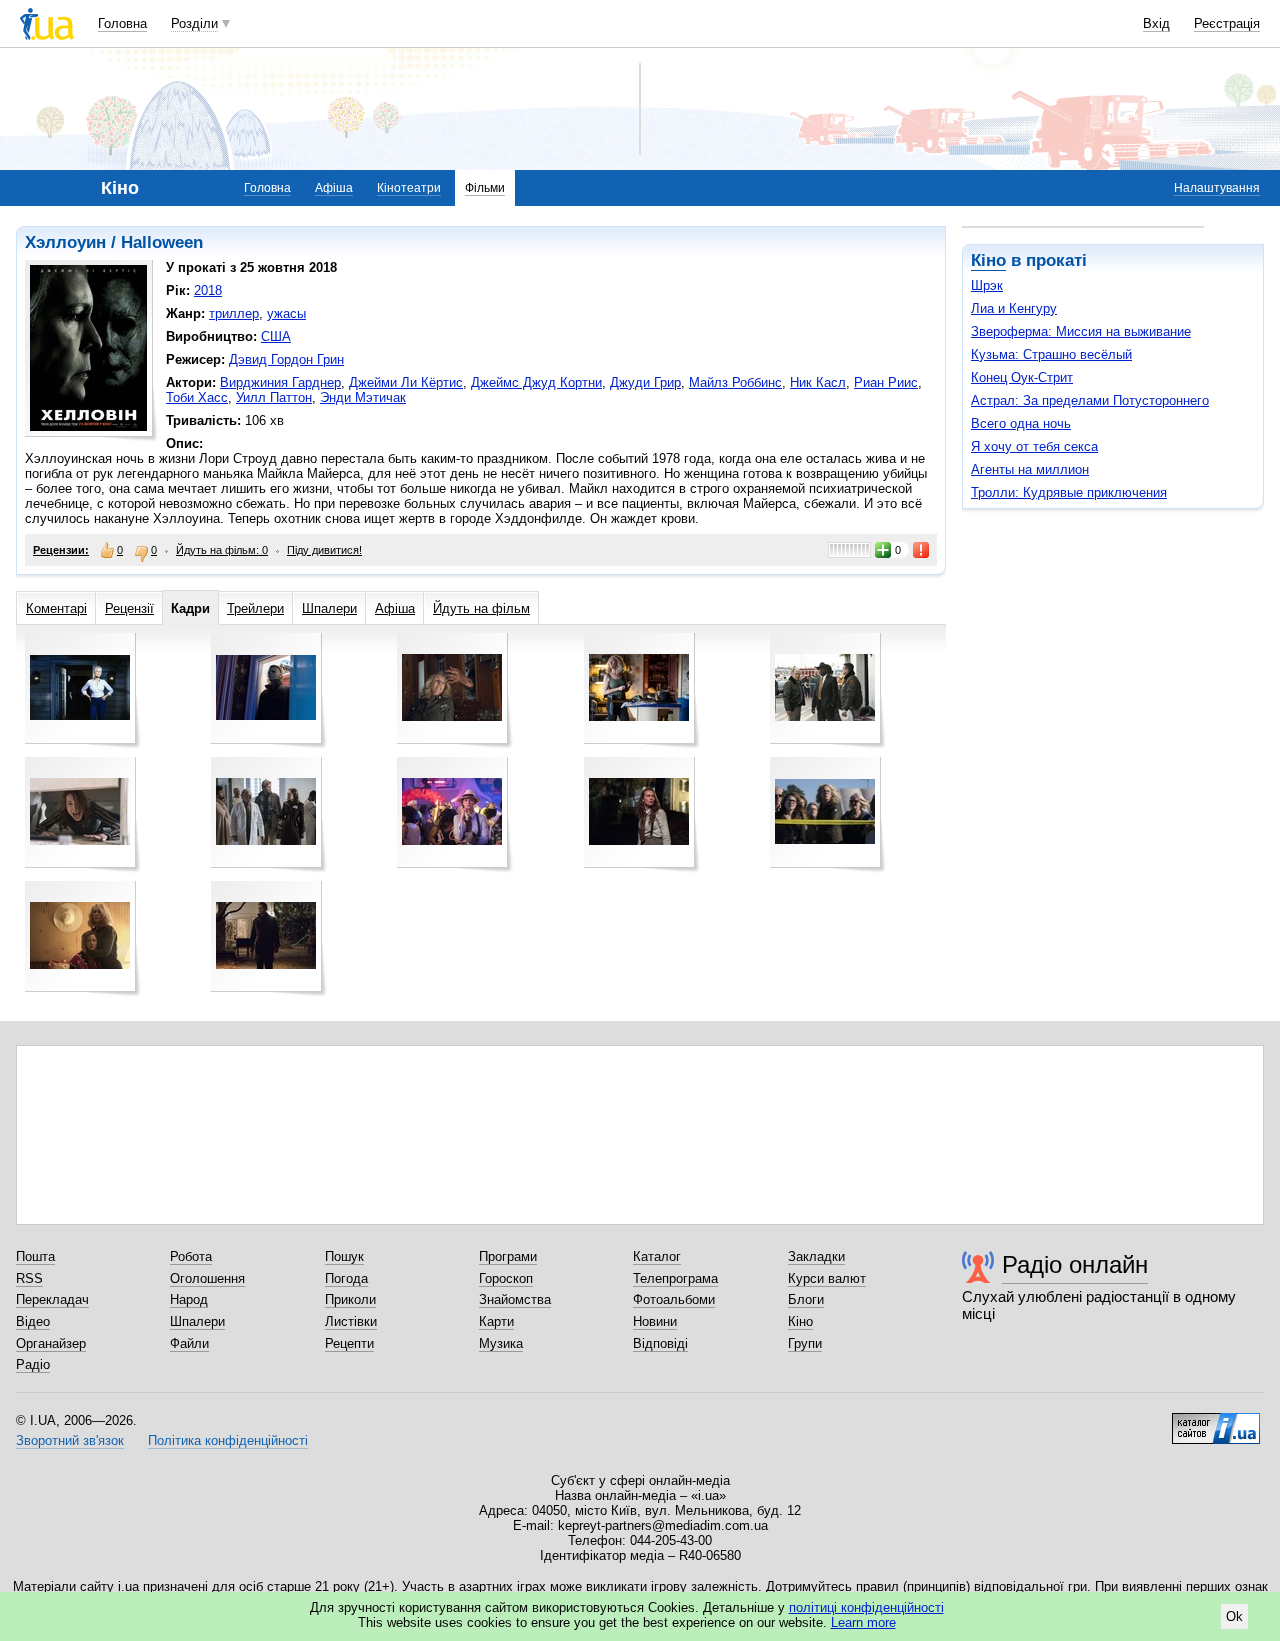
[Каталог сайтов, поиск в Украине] (1216, 1421)
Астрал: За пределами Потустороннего (1090, 400)
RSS (29, 1278)
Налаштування (1217, 188)
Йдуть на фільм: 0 (222, 550)
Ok (1234, 1616)
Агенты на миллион (1030, 469)
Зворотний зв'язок (70, 1440)
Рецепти (349, 1343)
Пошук (344, 1256)
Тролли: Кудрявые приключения (1069, 492)
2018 (208, 290)
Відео (33, 1321)
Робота (191, 1256)
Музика (501, 1343)
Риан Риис (886, 382)
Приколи (350, 1299)
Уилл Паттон (274, 397)
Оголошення (207, 1278)
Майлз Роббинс (735, 382)
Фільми (485, 188)
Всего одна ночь (1021, 423)
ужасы (286, 313)
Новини (655, 1321)
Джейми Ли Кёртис (406, 382)
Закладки (816, 1256)
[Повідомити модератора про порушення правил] (922, 550)
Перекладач (52, 1299)
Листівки (351, 1321)
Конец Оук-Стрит (1022, 377)
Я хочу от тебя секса (1034, 446)
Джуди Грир (645, 382)
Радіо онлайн (1075, 1264)
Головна (122, 23)
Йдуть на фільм (481, 608)
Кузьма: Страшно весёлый (1051, 354)
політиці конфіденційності (866, 1607)
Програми (508, 1256)
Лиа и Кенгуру (1014, 308)
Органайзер (51, 1343)
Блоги (806, 1299)
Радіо (33, 1364)
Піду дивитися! (324, 550)
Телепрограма (675, 1278)
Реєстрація (1227, 23)
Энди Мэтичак (363, 397)
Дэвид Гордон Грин (286, 359)
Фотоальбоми (674, 1299)
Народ (189, 1299)
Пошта (35, 1256)
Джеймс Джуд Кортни (536, 382)
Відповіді (660, 1343)
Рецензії (129, 608)
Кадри (190, 608)
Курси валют (827, 1278)
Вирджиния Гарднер (280, 382)
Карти (496, 1321)
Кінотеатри (409, 188)
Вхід (1156, 23)
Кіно (988, 260)
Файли (189, 1343)
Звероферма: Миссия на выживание (1081, 331)
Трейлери (255, 608)
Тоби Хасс (197, 397)
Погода (346, 1278)
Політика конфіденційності (228, 1440)
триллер (234, 313)
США (276, 336)
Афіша (334, 188)
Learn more (863, 1622)
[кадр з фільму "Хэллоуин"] (80, 687)
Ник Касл (818, 382)
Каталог (657, 1256)
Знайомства (515, 1299)
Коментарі (56, 608)
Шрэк (987, 285)
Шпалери (329, 608)
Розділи (194, 23)
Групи (805, 1343)
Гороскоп (506, 1278)
